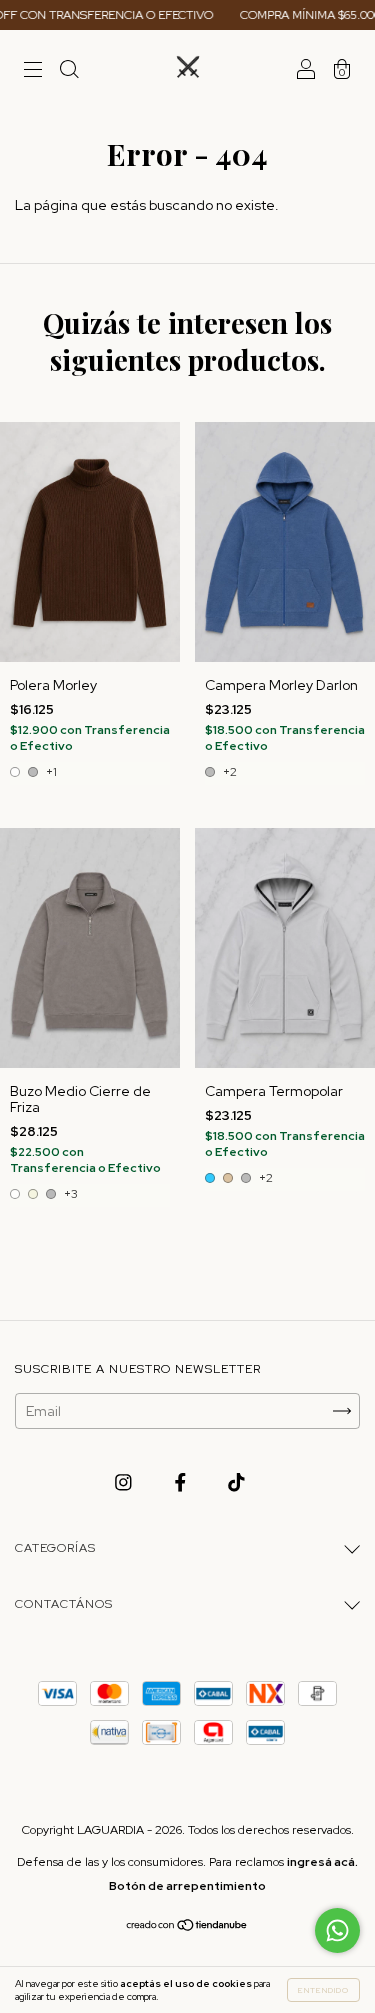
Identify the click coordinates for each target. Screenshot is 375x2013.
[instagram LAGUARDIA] (125, 1483)
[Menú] (33, 72)
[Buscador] (69, 72)
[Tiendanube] (187, 1927)
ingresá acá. (322, 1862)
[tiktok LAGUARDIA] (236, 1483)
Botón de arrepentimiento (187, 1886)
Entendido (323, 1990)
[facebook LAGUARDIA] (182, 1483)
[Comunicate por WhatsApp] (337, 1930)
